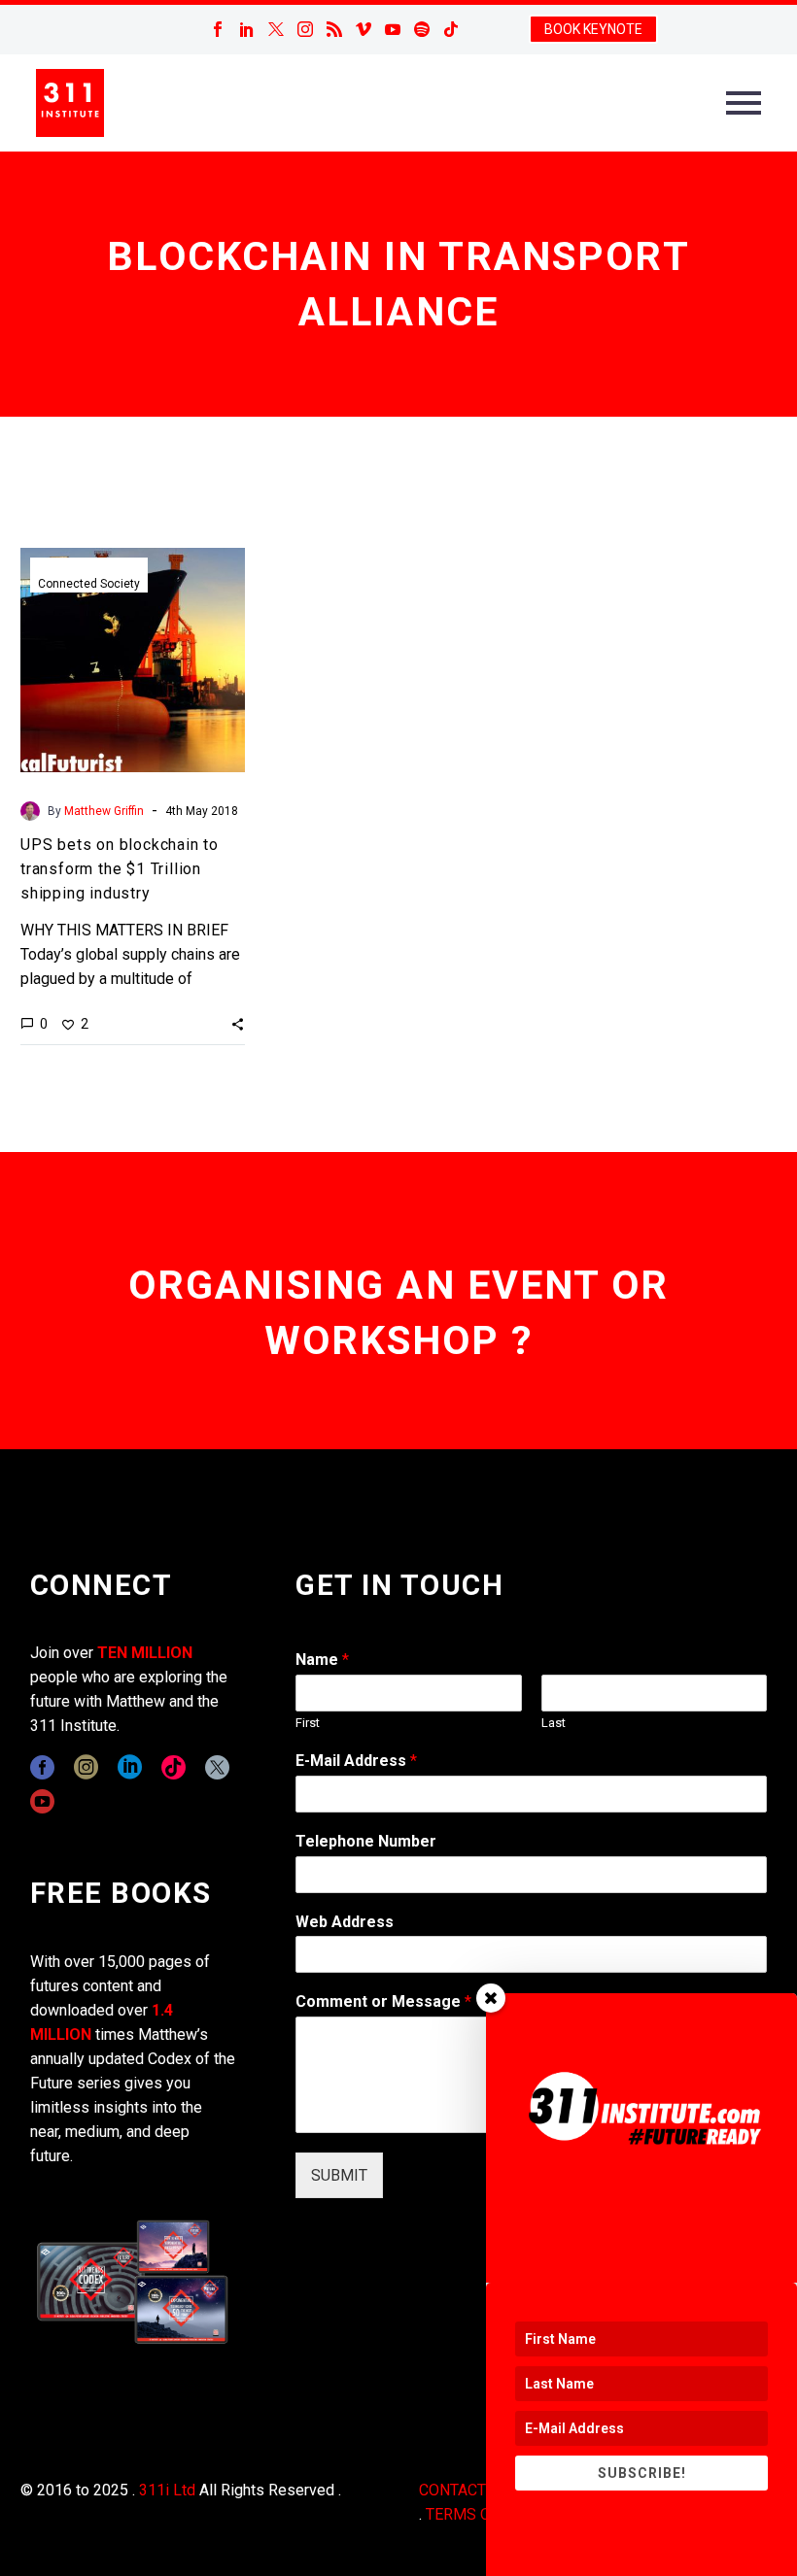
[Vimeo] (364, 29)
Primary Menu (744, 103)
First (308, 1723)
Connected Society (89, 584)
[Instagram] (305, 29)
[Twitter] (276, 29)
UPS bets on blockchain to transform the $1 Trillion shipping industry (120, 869)
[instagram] (86, 1767)
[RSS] (334, 29)
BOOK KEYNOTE (593, 29)
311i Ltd (167, 2490)
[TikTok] (451, 29)
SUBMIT (339, 2175)
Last (554, 1723)
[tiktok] (173, 1767)
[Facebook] (218, 29)
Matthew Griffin (104, 811)
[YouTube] (393, 29)
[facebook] (42, 1767)
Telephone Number (366, 1841)
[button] (238, 1024)
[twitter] (217, 1767)
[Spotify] (422, 29)
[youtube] (42, 1801)
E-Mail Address (356, 1761)
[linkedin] (130, 1767)
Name (322, 1660)
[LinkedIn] (247, 29)
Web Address (345, 1922)
